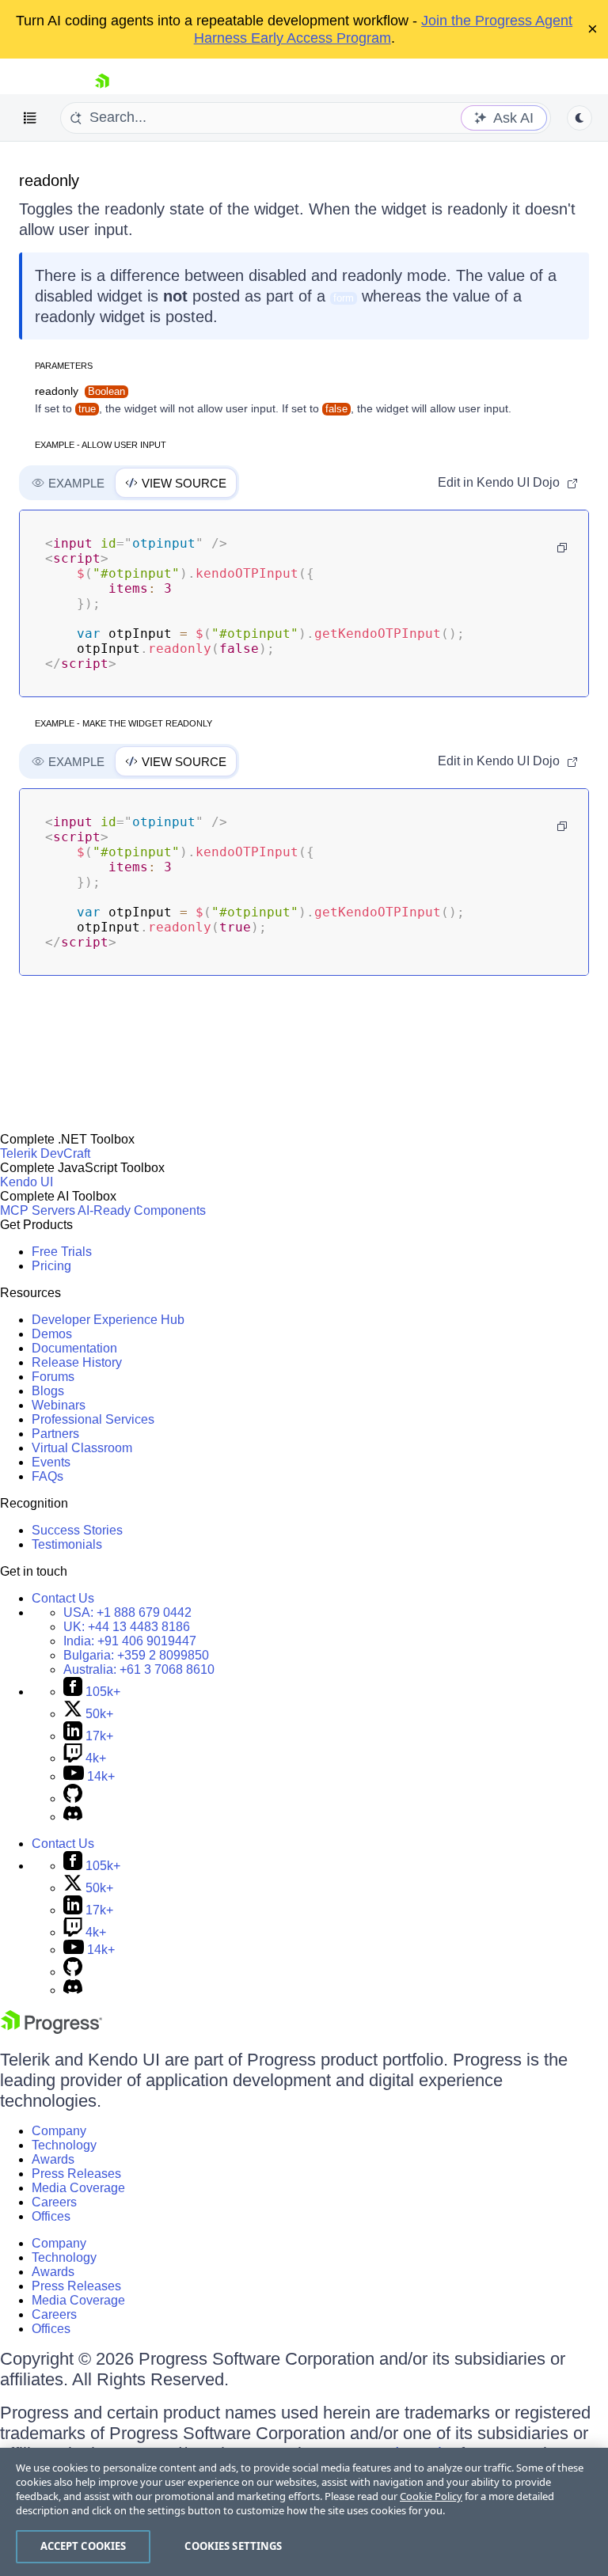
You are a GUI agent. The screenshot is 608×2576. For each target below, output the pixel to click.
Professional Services (93, 1419)
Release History (77, 1362)
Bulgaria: (136, 1655)
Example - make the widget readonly (123, 723)
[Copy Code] (562, 548)
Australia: (139, 1669)
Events (51, 1462)
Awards (53, 2159)
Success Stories (77, 1530)
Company (59, 2131)
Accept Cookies (84, 2546)
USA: (127, 1612)
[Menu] (30, 118)
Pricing (51, 1266)
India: (130, 1641)
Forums (53, 1377)
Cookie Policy (431, 2496)
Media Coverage (78, 2188)
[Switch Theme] (579, 118)
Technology (64, 2145)
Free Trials (62, 1252)
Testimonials (67, 1544)
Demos (52, 1334)
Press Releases (76, 2174)
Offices (51, 2216)
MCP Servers (38, 1210)
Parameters (64, 366)
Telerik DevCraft (45, 1153)
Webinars (59, 1405)
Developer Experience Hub (108, 1320)
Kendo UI (27, 1182)
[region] (304, 2512)
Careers (54, 2202)
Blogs (48, 1391)
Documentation (74, 1348)
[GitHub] (73, 1798)
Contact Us (63, 1598)
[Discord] (73, 1817)
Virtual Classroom (82, 1448)
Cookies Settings (233, 2546)
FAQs (47, 1476)
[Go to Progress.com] (51, 2030)
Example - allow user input (101, 445)
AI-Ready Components (142, 1210)
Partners (55, 1434)
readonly (49, 180)
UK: (127, 1627)
